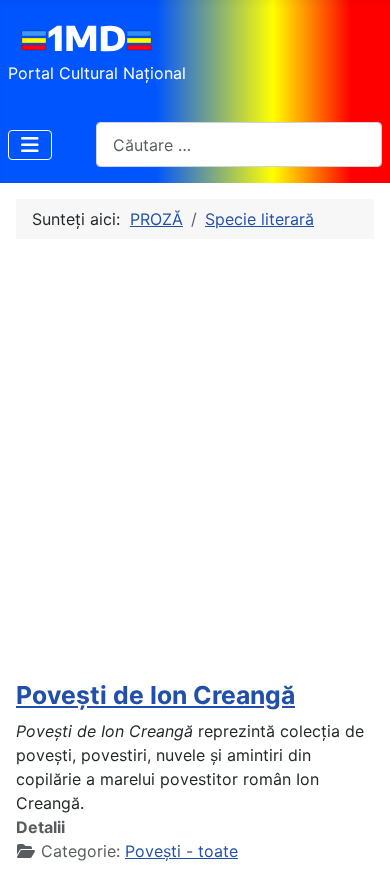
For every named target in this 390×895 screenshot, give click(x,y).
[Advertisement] (195, 460)
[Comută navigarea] (30, 145)
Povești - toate (181, 851)
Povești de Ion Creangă (155, 695)
